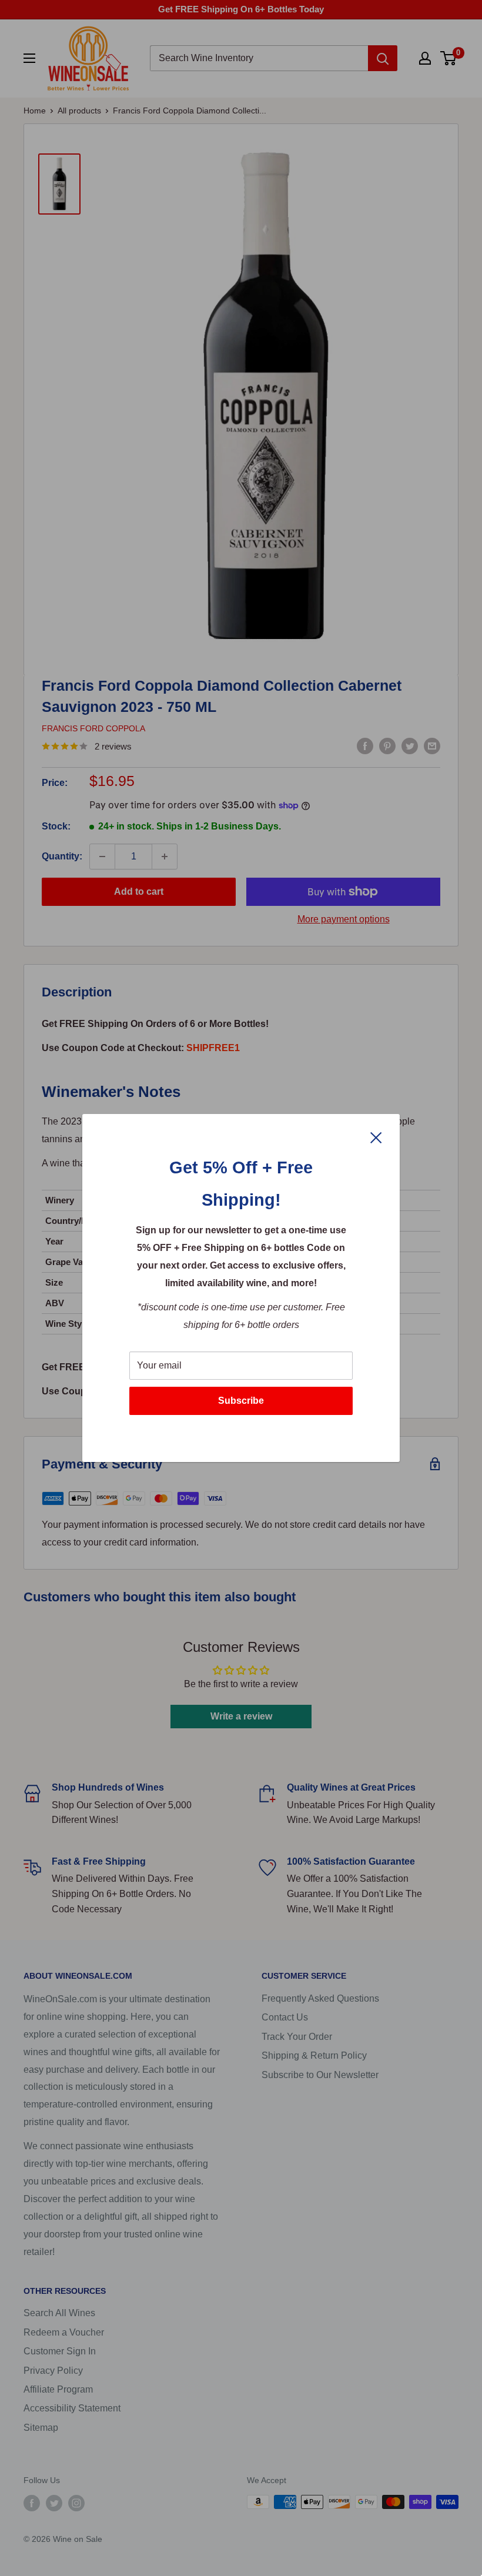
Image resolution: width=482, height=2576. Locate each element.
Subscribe (241, 1401)
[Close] (376, 1137)
